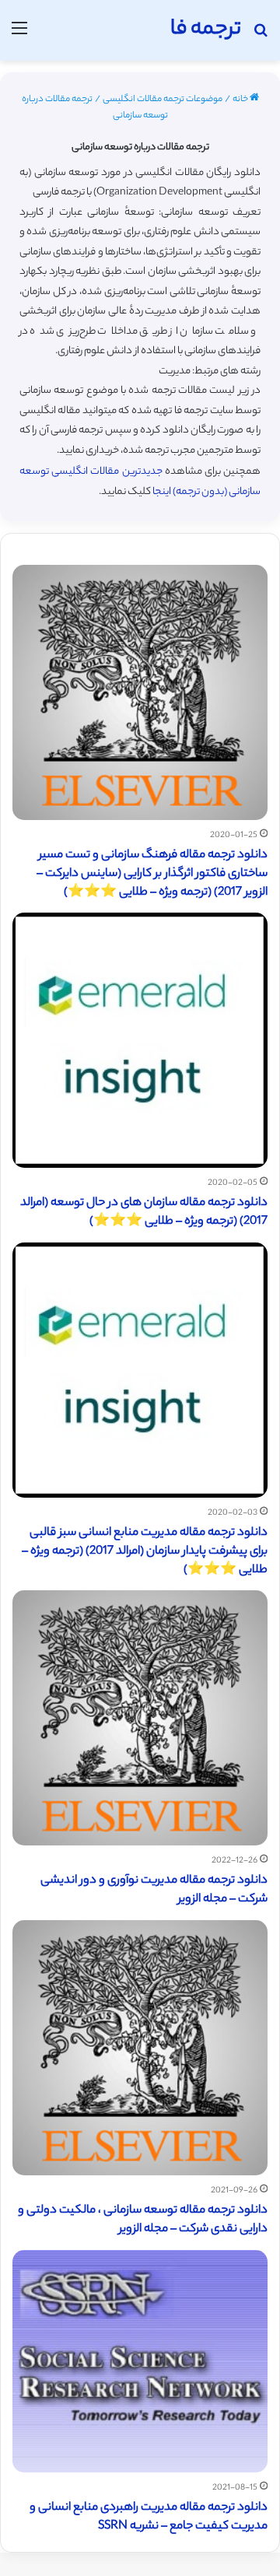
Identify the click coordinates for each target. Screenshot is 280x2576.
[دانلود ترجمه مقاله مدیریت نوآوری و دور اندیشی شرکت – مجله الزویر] (140, 1718)
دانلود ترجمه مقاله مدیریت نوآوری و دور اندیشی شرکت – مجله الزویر (154, 1890)
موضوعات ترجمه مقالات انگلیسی (163, 100)
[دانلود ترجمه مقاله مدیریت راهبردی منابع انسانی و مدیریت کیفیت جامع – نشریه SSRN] (140, 2361)
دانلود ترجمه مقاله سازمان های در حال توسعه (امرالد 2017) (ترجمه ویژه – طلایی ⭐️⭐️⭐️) (144, 1213)
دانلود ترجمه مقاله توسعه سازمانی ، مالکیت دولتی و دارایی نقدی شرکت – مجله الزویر (143, 2220)
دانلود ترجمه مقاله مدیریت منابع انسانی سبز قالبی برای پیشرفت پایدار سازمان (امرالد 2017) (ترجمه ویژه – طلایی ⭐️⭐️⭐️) (145, 1552)
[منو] (19, 36)
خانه (241, 100)
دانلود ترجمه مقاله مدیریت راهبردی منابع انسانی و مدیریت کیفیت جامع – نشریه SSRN (149, 2517)
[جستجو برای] (261, 36)
